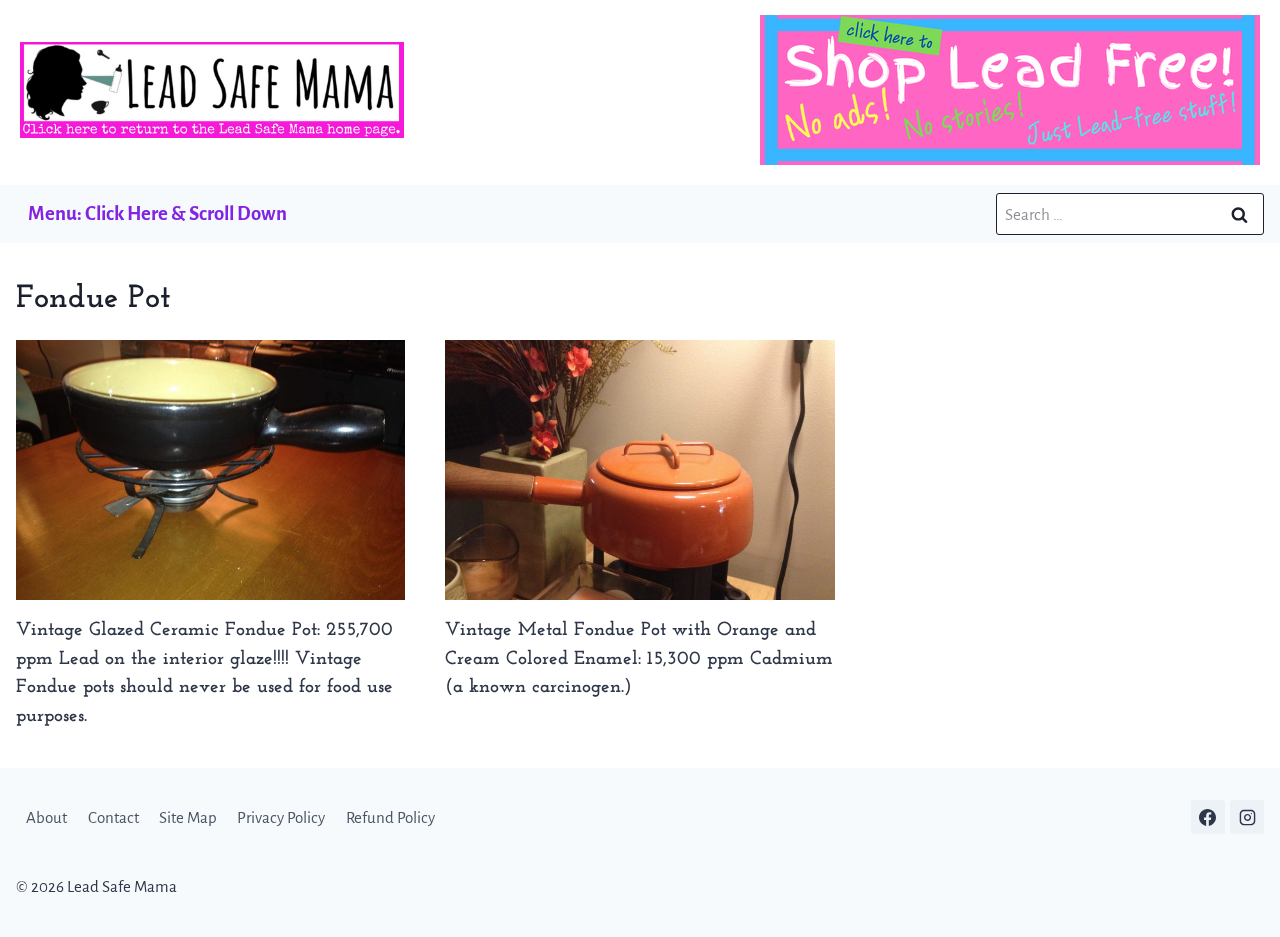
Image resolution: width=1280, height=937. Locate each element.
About (46, 817)
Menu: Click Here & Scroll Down (157, 213)
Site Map (188, 817)
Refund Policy (390, 817)
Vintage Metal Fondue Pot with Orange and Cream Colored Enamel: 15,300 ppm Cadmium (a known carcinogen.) (639, 659)
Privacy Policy (281, 817)
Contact (113, 817)
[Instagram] (1247, 817)
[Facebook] (1208, 817)
